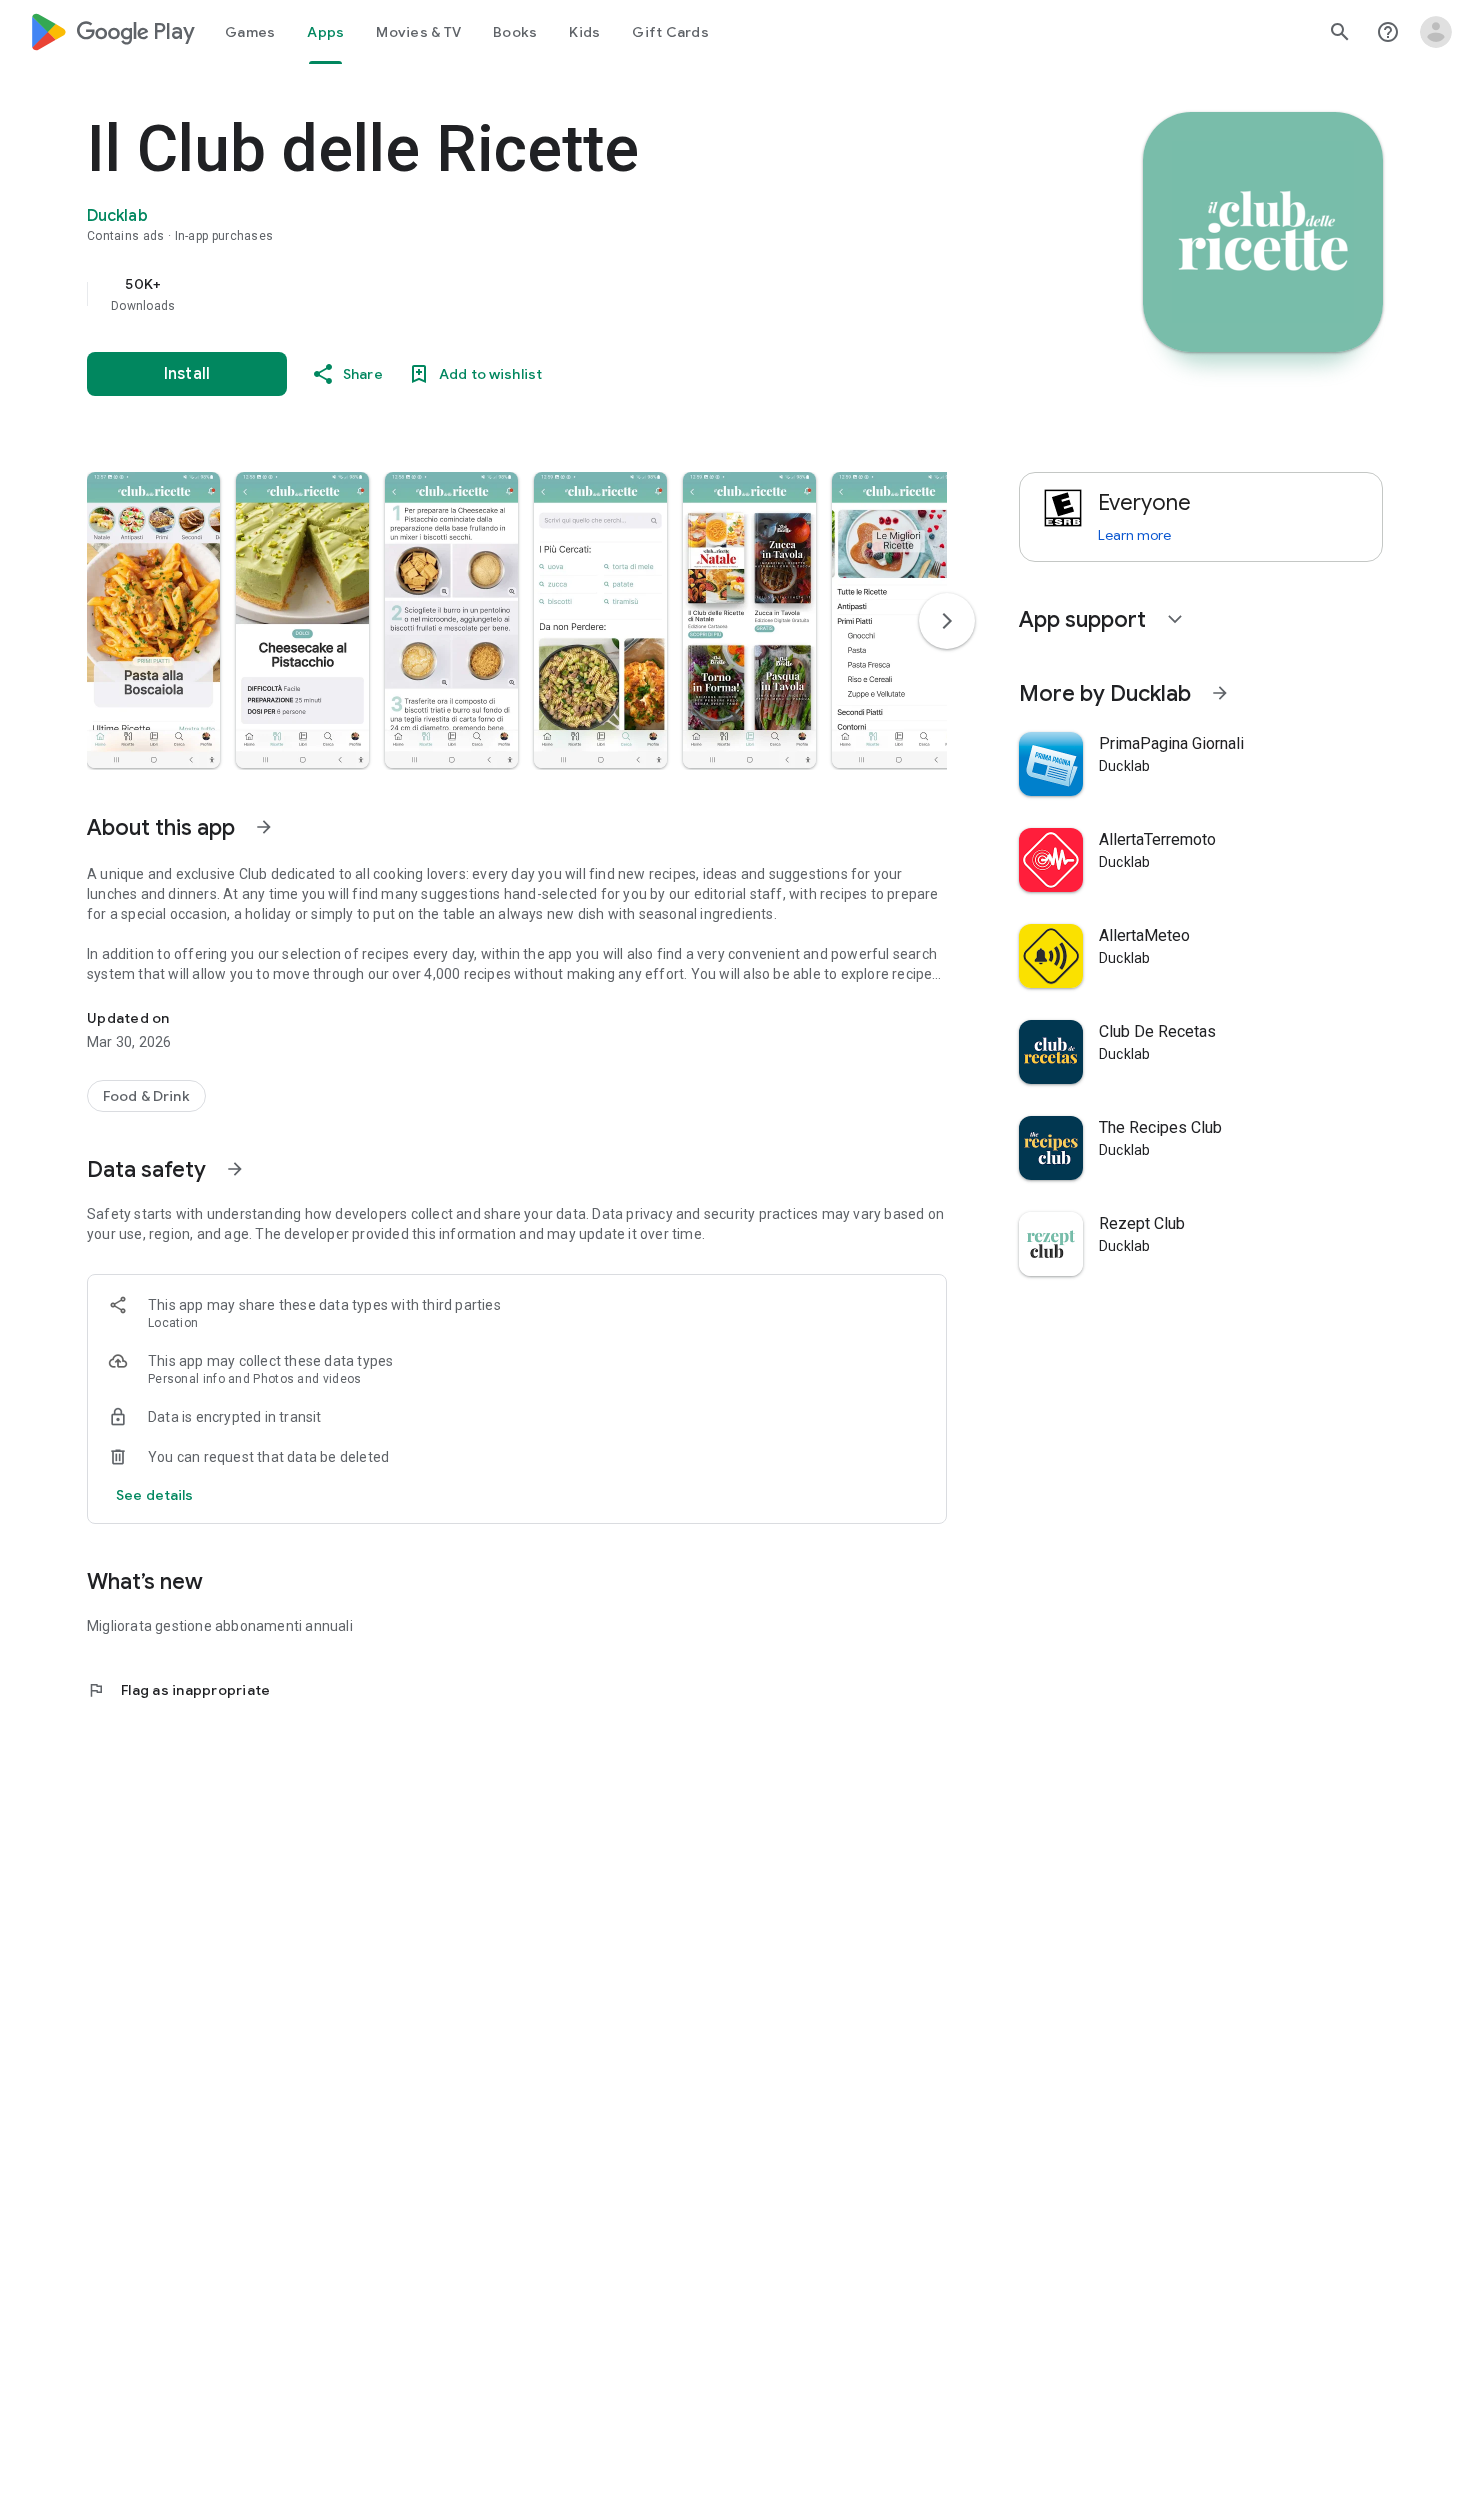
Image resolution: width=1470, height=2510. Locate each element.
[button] (153, 620)
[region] (487, 294)
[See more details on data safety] (155, 1495)
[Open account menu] (1436, 32)
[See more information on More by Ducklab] (1220, 693)
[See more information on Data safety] (235, 1169)
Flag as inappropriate (178, 1690)
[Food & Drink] (146, 1096)
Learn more (1134, 535)
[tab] (250, 32)
